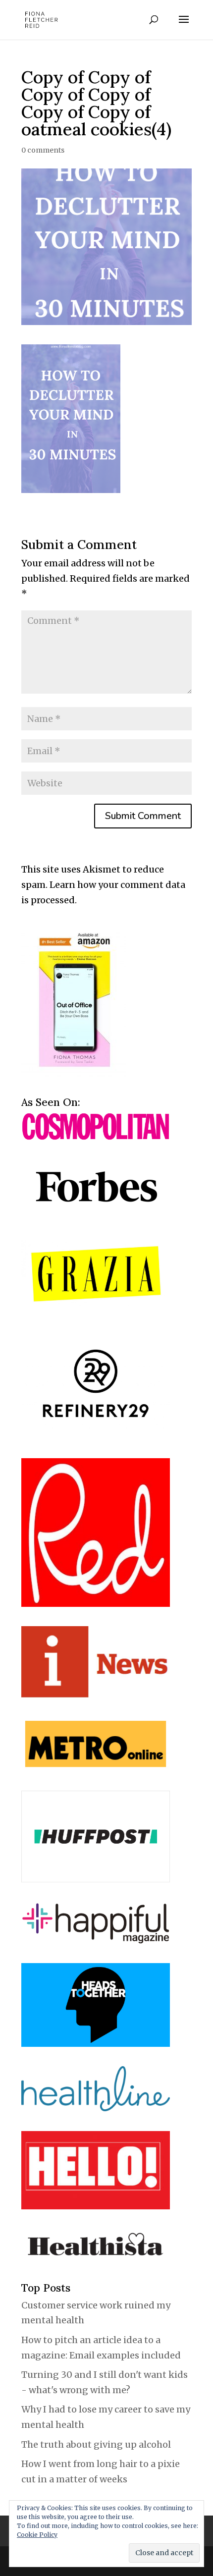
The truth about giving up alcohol (96, 2444)
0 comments (43, 150)
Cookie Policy (37, 2535)
